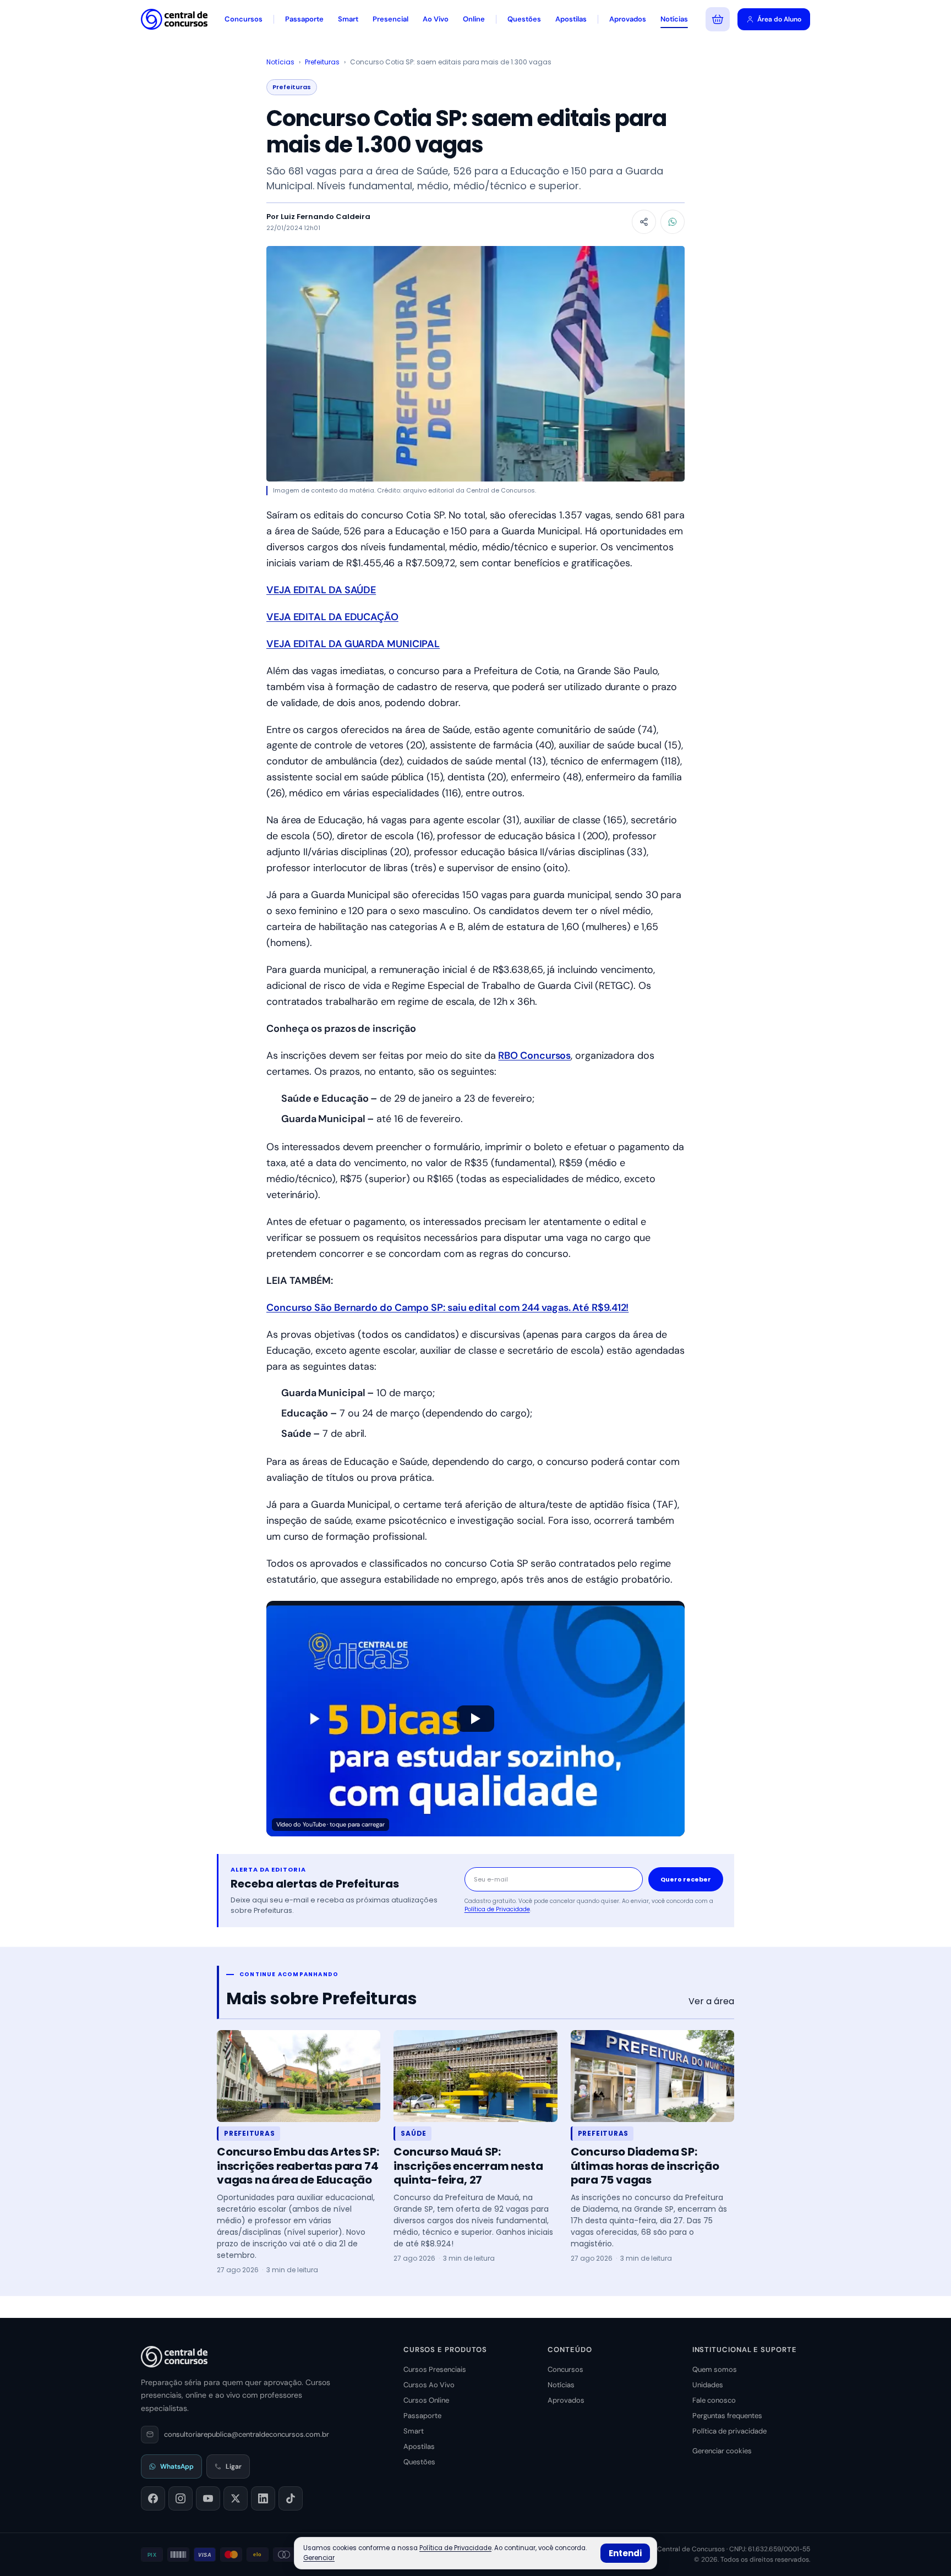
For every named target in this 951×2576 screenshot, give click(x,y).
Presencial (390, 19)
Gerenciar (319, 2558)
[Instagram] (181, 2498)
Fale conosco (714, 2400)
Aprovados (628, 19)
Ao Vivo (436, 19)
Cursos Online (426, 2400)
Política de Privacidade (497, 1909)
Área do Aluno (779, 19)
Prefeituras (322, 62)
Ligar (234, 2466)
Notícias (674, 19)
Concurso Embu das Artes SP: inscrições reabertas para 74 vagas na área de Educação (298, 2166)
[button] (475, 1719)
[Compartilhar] (644, 222)
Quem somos (715, 2369)
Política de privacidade (729, 2431)
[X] (236, 2498)
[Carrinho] (718, 19)
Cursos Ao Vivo (429, 2385)
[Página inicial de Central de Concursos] (174, 2356)
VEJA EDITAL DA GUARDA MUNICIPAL (353, 644)
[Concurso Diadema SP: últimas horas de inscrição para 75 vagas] (652, 2076)
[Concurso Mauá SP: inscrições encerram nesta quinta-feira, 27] (475, 2076)
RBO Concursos (534, 1055)
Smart (348, 19)
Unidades (708, 2385)
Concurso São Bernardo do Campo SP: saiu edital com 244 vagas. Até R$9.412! (447, 1308)
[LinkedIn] (263, 2498)
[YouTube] (208, 2498)
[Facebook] (153, 2498)
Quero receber (686, 1879)
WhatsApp (177, 2466)
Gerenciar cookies (722, 2451)
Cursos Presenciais (435, 2369)
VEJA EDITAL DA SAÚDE (321, 590)
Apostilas (571, 19)
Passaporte (304, 19)
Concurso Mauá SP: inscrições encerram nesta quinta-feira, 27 (468, 2166)
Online (474, 19)
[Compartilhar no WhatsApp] (673, 222)
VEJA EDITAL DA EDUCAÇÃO (332, 617)
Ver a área (711, 2001)
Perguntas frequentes (727, 2416)
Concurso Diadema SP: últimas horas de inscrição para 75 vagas (645, 2166)
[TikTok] (291, 2498)
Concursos (244, 19)
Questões (524, 19)
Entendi (625, 2553)
